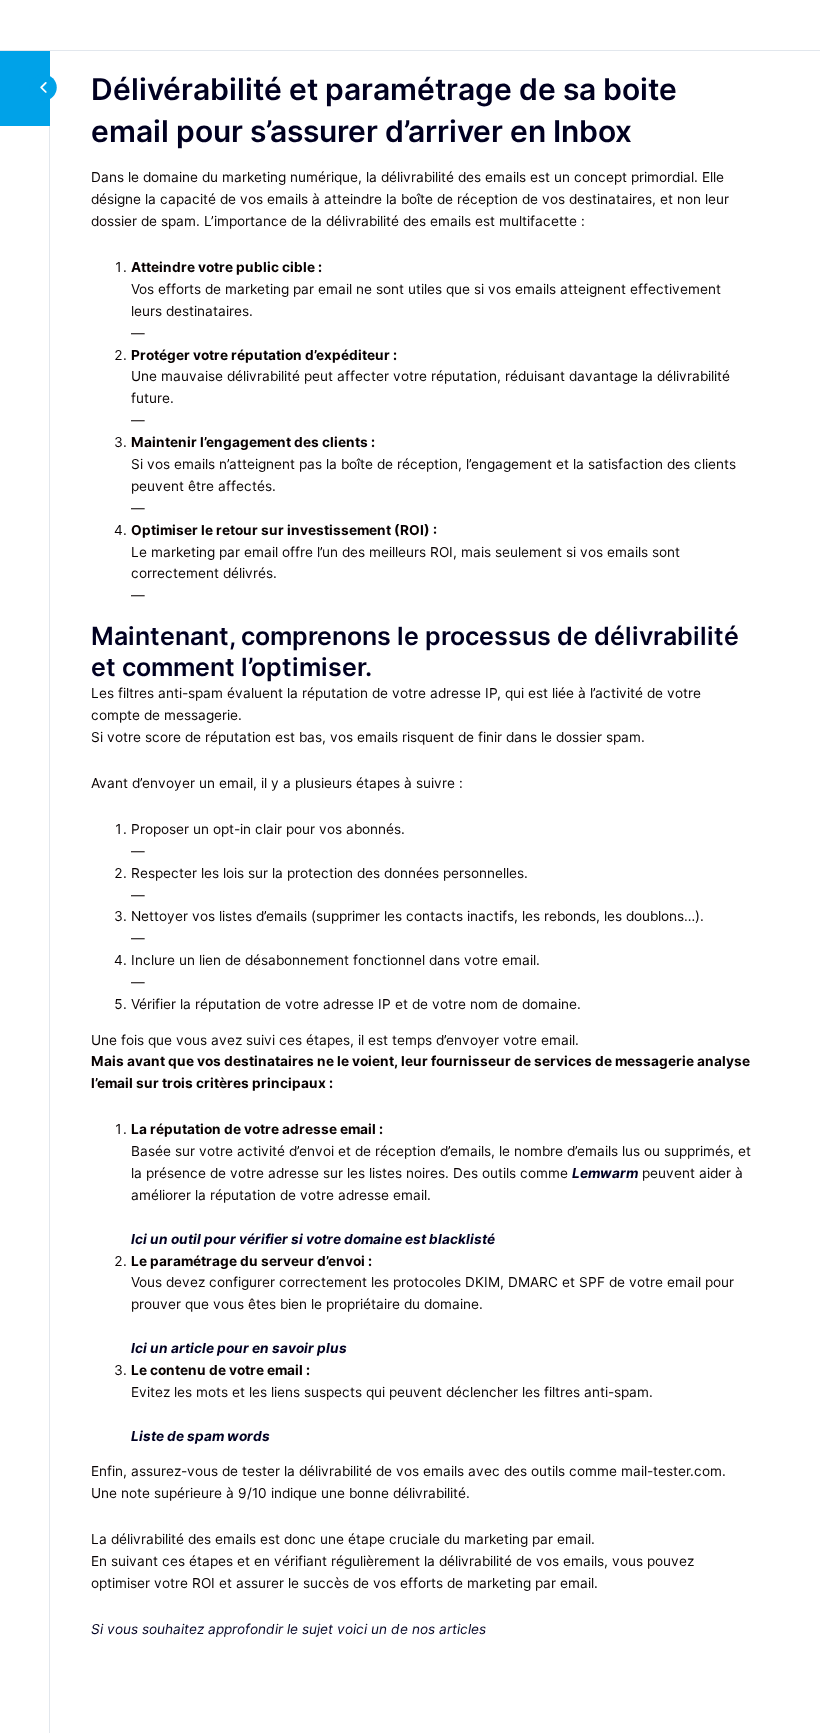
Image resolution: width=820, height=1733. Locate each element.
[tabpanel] (421, 903)
